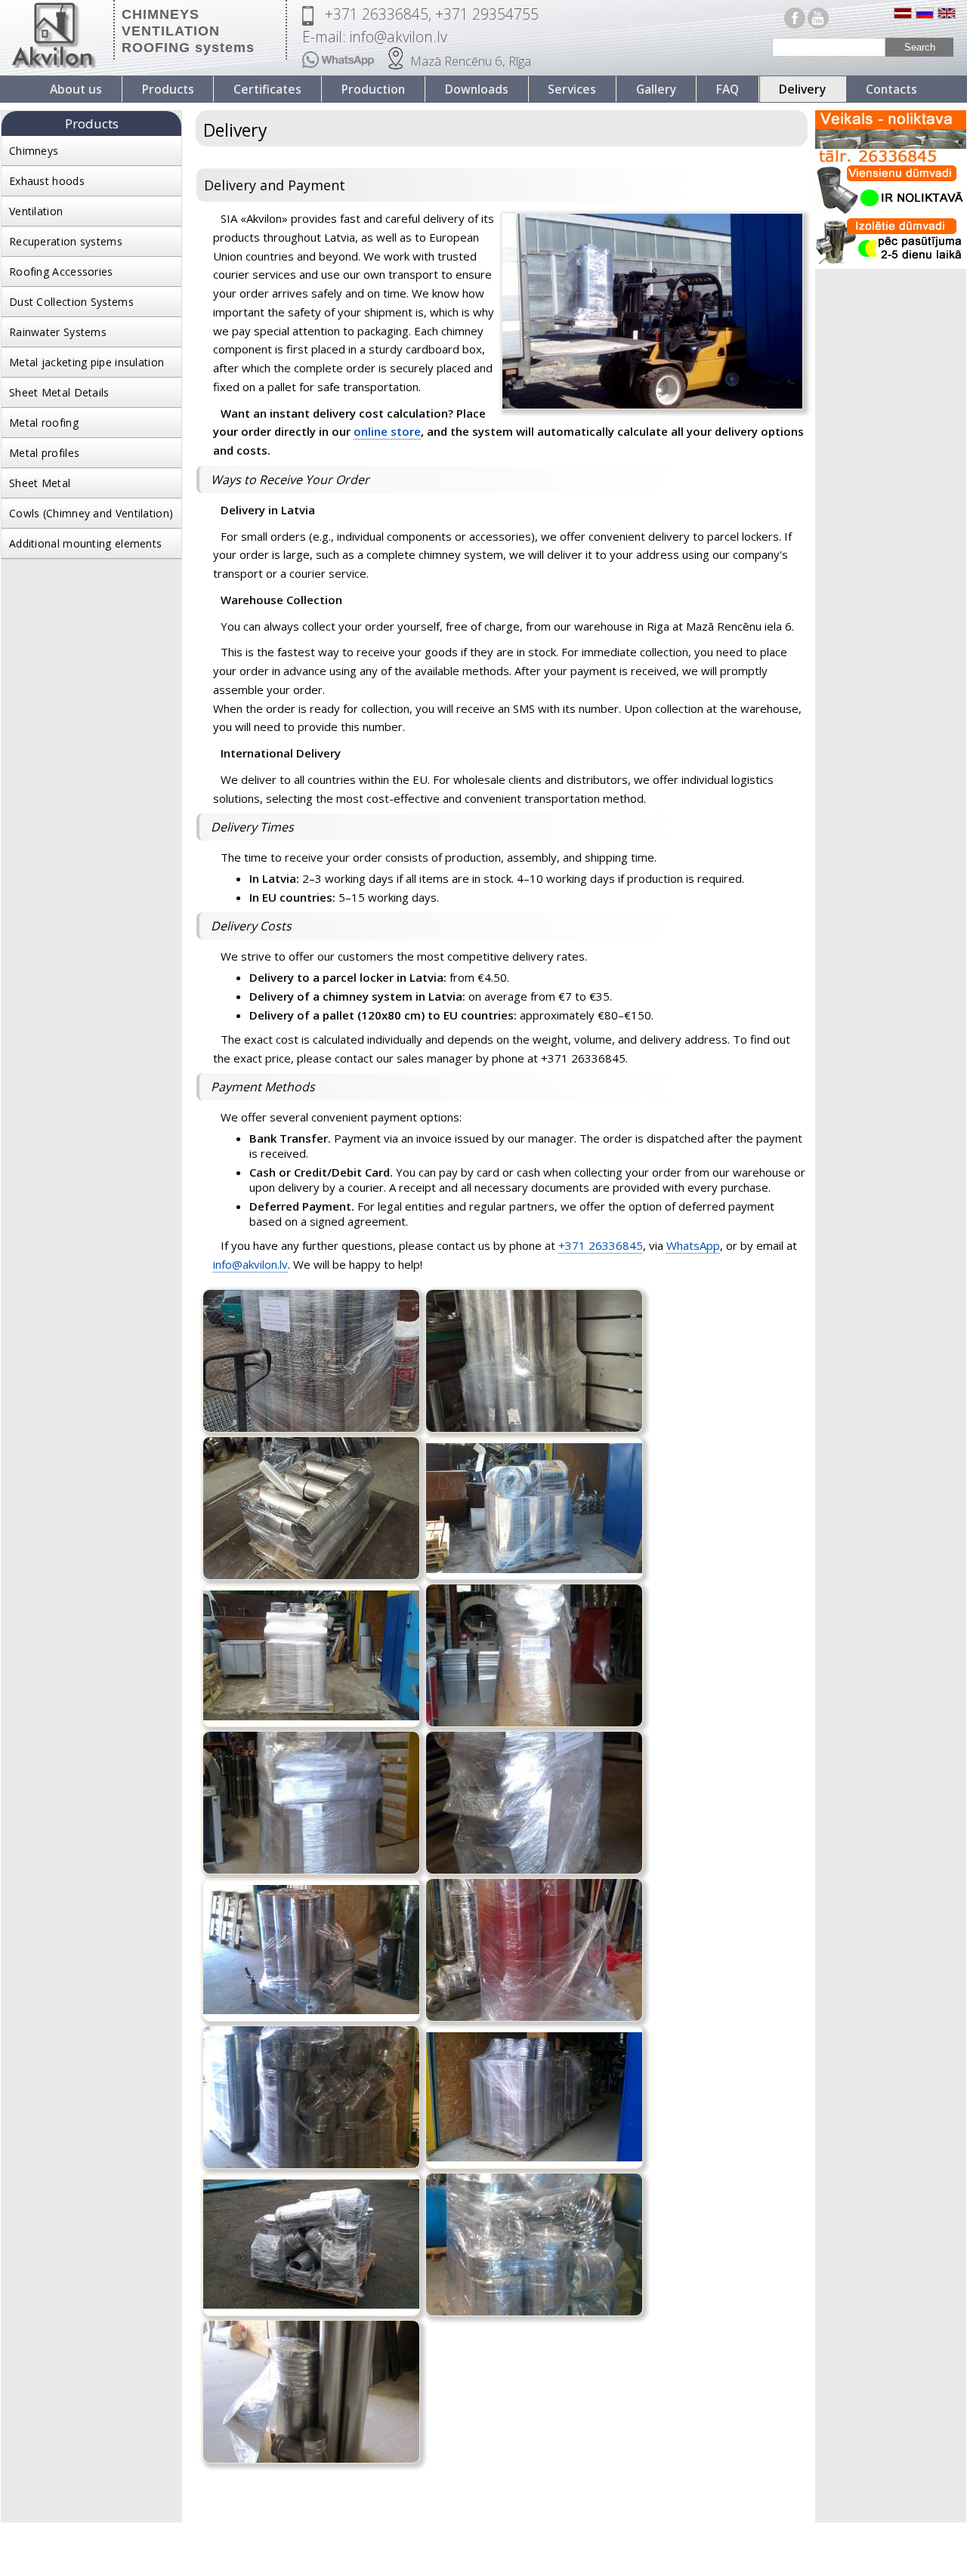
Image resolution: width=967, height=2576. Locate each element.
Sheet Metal (40, 483)
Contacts (891, 89)
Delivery (802, 89)
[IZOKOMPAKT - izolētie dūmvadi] (891, 265)
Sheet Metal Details (59, 392)
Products (168, 89)
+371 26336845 (601, 1245)
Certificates (267, 89)
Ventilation (36, 211)
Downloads (477, 89)
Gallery (656, 89)
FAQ (728, 89)
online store (387, 431)
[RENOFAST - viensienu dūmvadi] (891, 213)
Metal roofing (44, 423)
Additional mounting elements (85, 543)
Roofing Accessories (61, 271)
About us (76, 89)
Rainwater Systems (58, 332)
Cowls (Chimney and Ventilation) (91, 513)
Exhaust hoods (47, 181)
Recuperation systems (66, 241)
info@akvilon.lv (250, 1264)
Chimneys (34, 151)
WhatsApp (693, 1245)
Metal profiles (44, 453)
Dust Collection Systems (71, 302)
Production (373, 89)
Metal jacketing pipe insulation (87, 362)
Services (572, 89)
